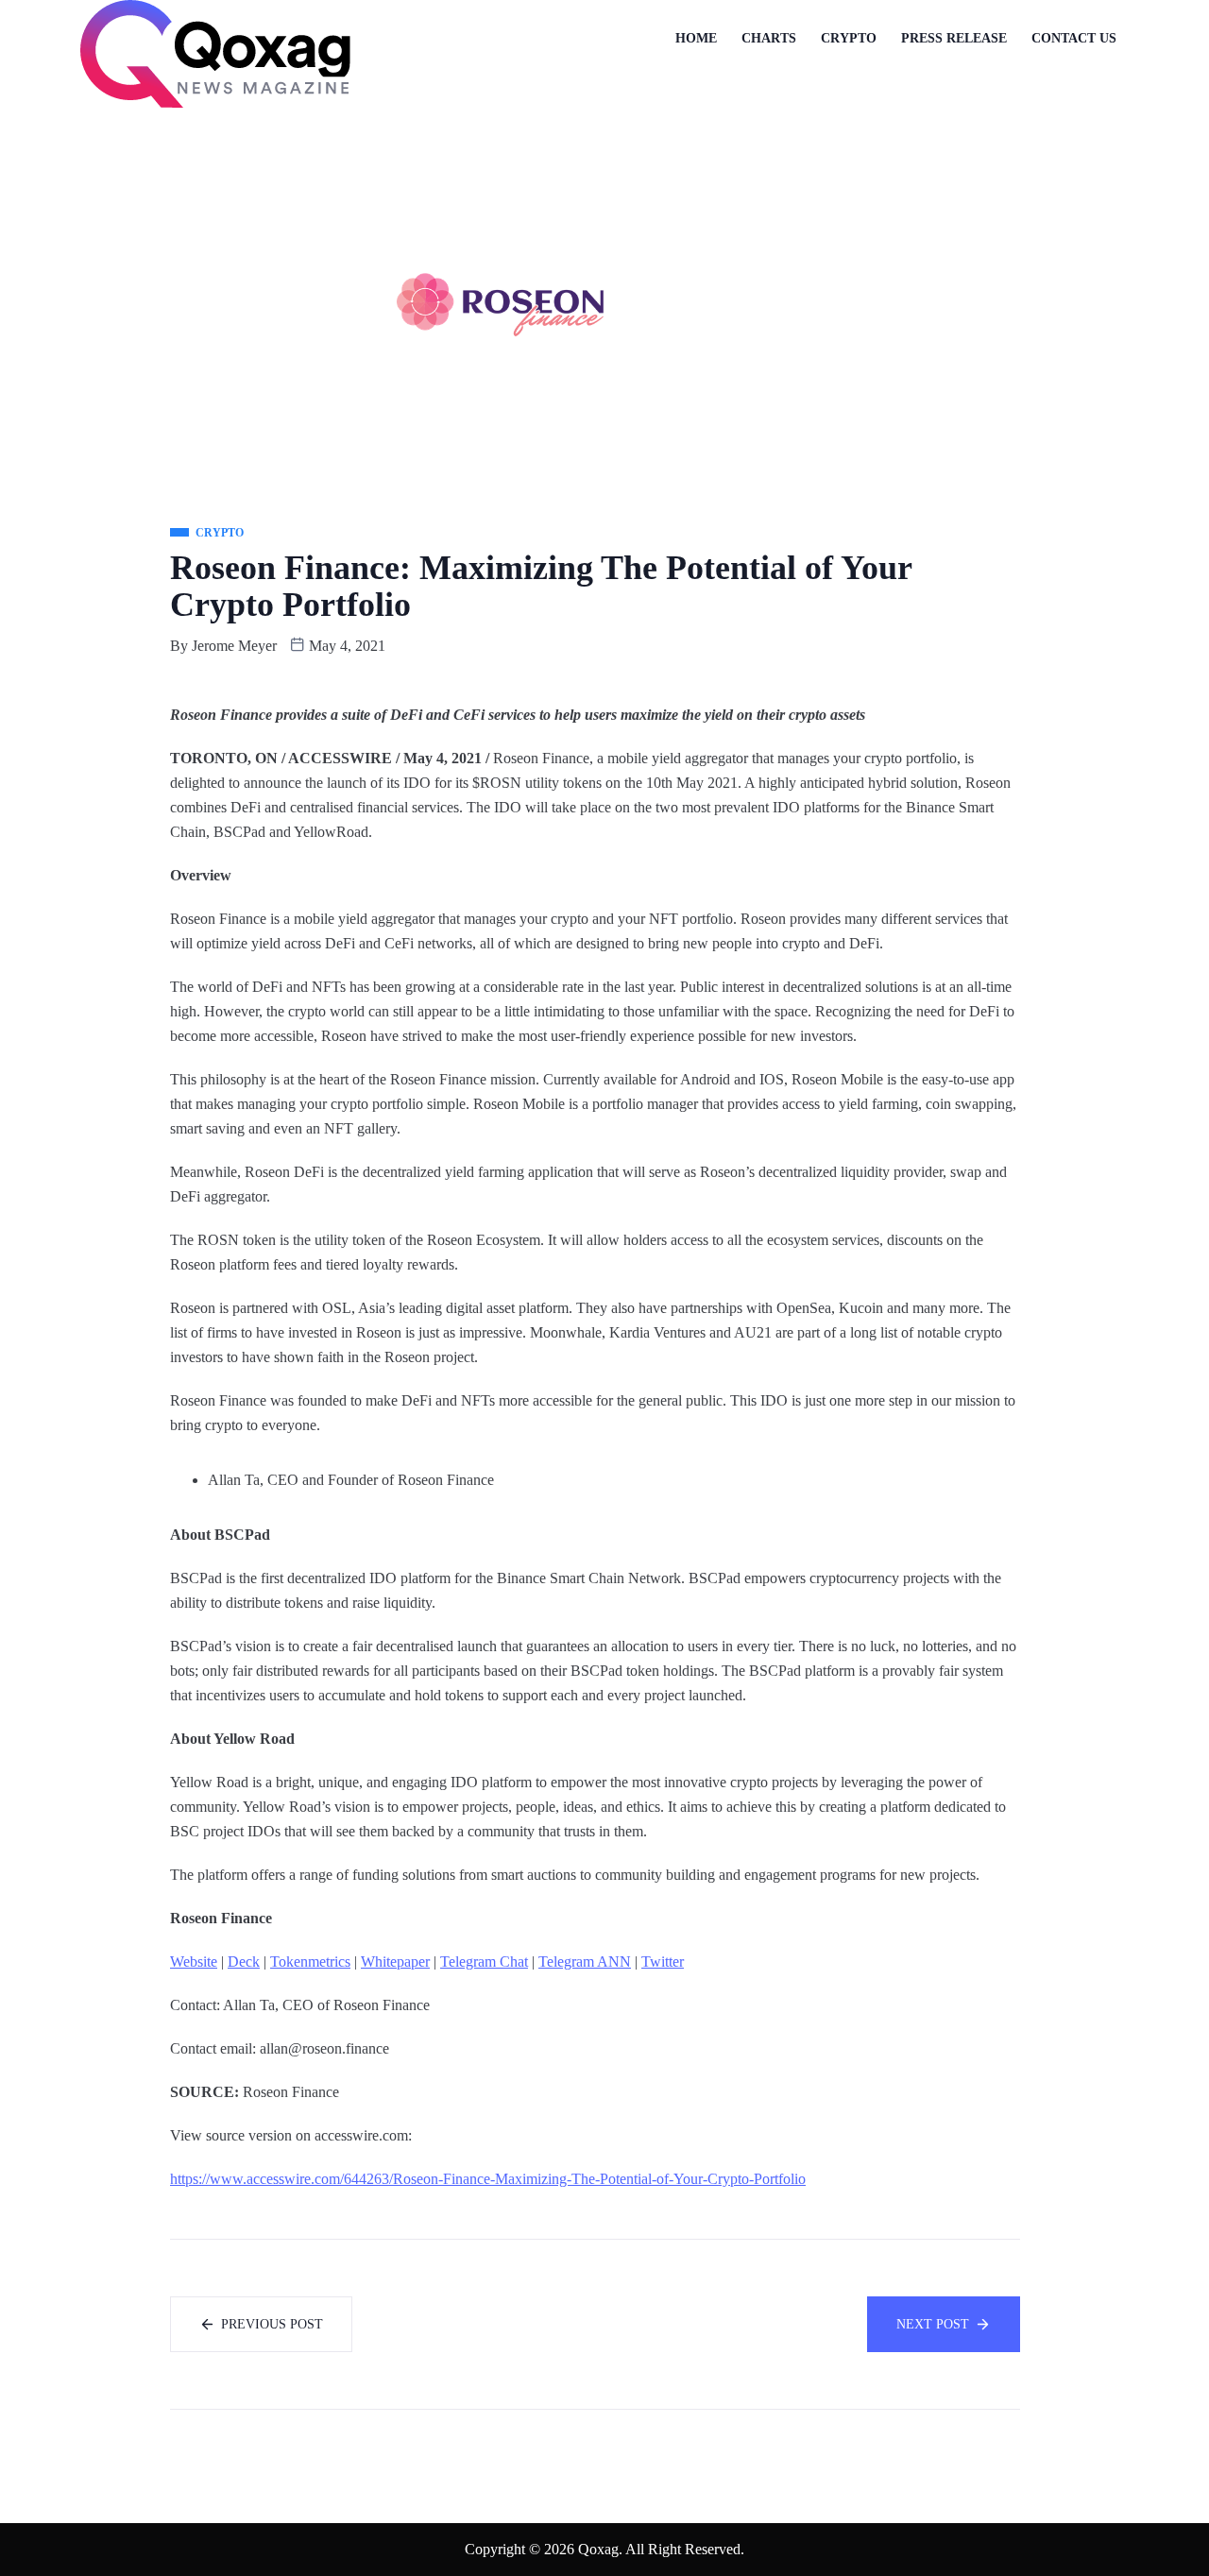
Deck (244, 1962)
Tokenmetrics (310, 1962)
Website (194, 1962)
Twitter (663, 1962)
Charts (769, 38)
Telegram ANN (585, 1962)
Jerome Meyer (234, 646)
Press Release (954, 38)
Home (696, 38)
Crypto (849, 38)
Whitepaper (395, 1962)
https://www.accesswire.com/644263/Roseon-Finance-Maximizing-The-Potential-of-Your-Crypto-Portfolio (488, 2179)
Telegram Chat (484, 1962)
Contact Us (1074, 38)
